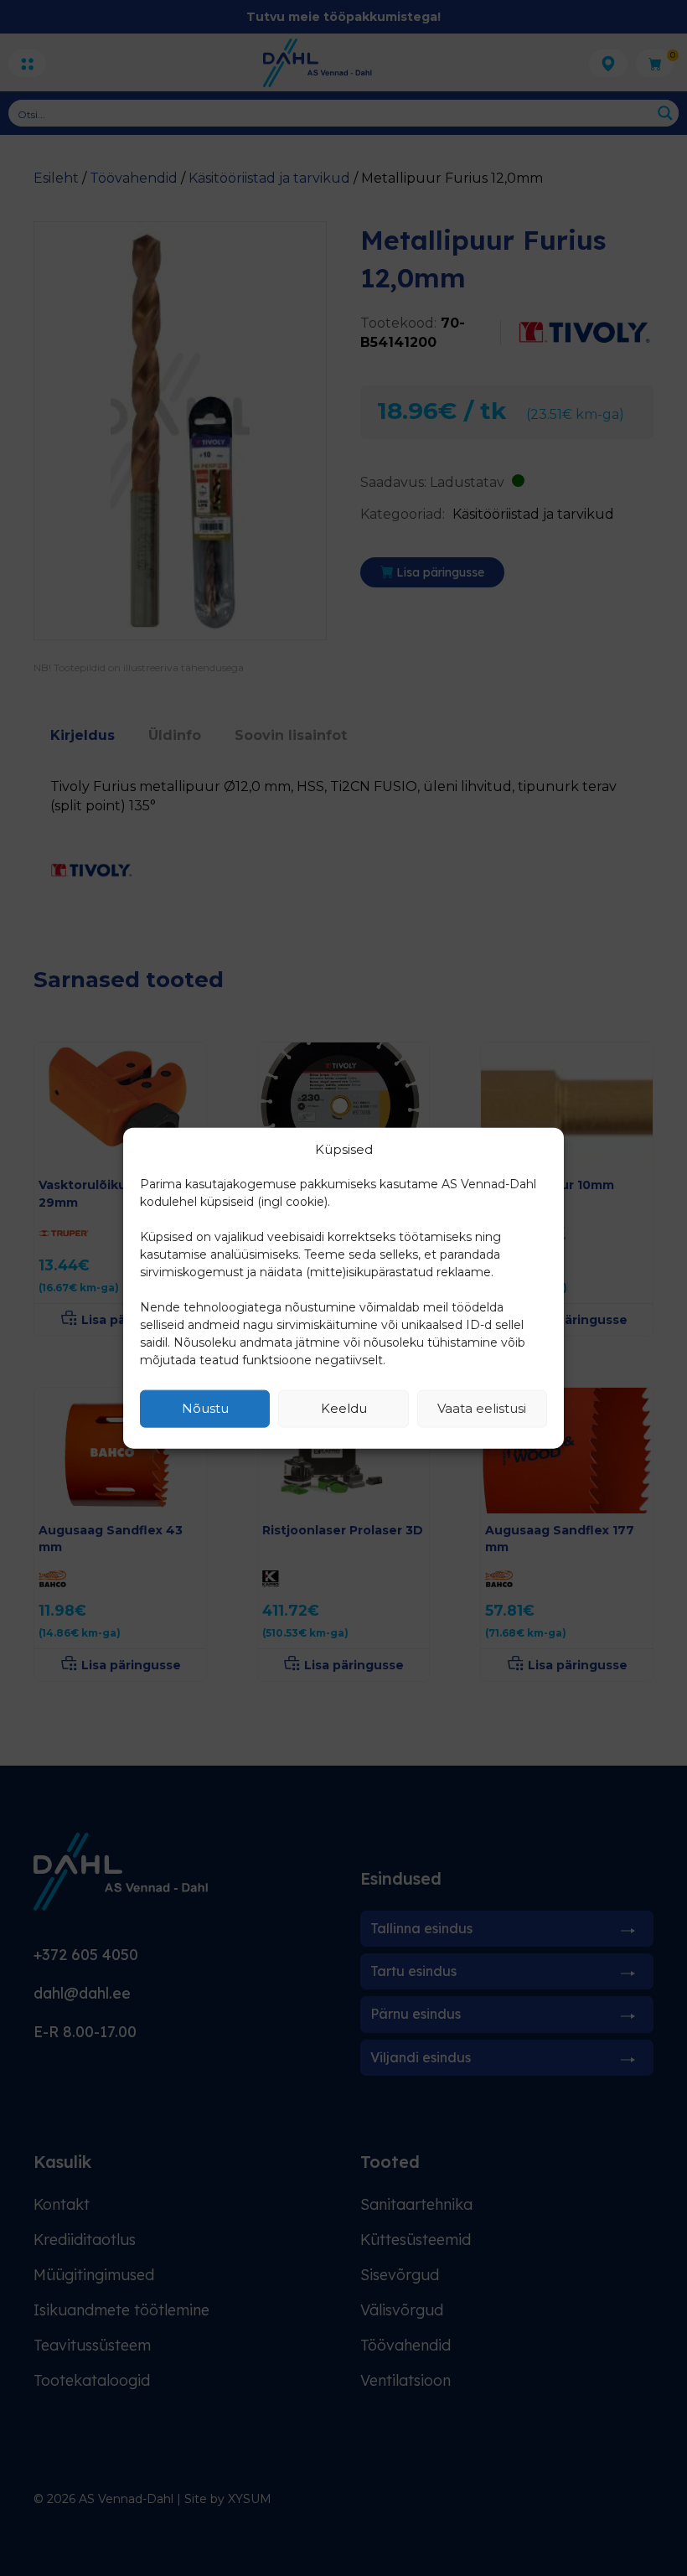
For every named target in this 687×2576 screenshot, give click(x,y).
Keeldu (344, 1408)
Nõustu (205, 1408)
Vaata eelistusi (482, 1408)
